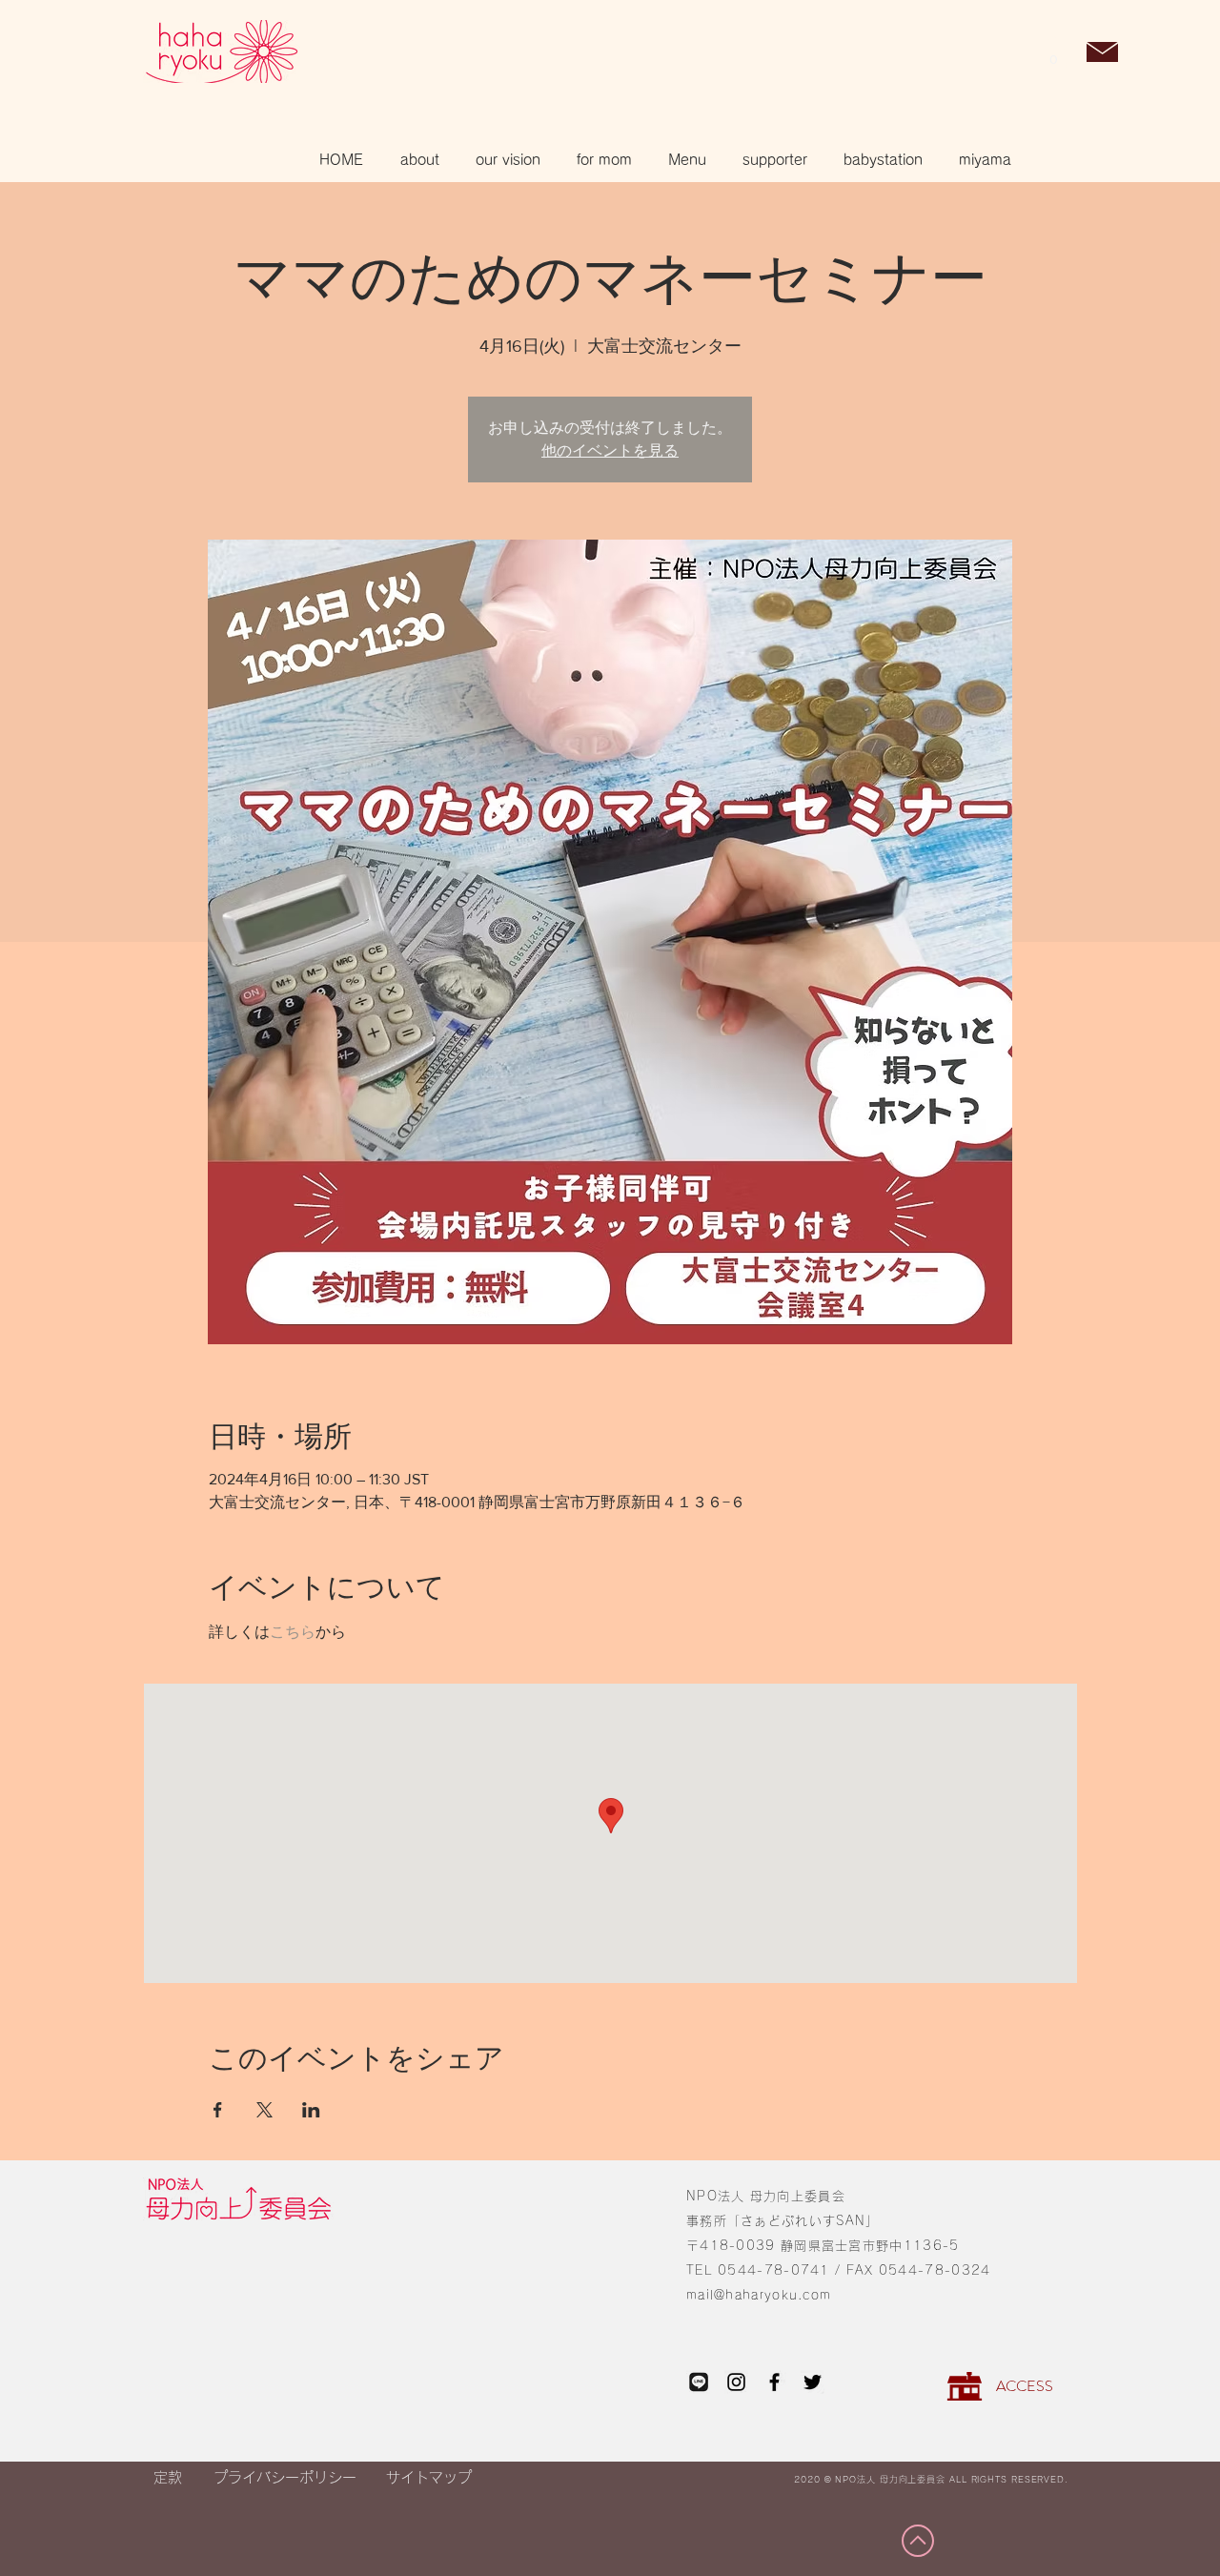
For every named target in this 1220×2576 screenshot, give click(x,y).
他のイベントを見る (610, 450)
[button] (1053, 53)
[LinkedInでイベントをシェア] (311, 2110)
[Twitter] (813, 2382)
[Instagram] (736, 2382)
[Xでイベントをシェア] (264, 2110)
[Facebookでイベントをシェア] (218, 2110)
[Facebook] (774, 2382)
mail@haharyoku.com (759, 2295)
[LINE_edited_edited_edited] (698, 2382)
